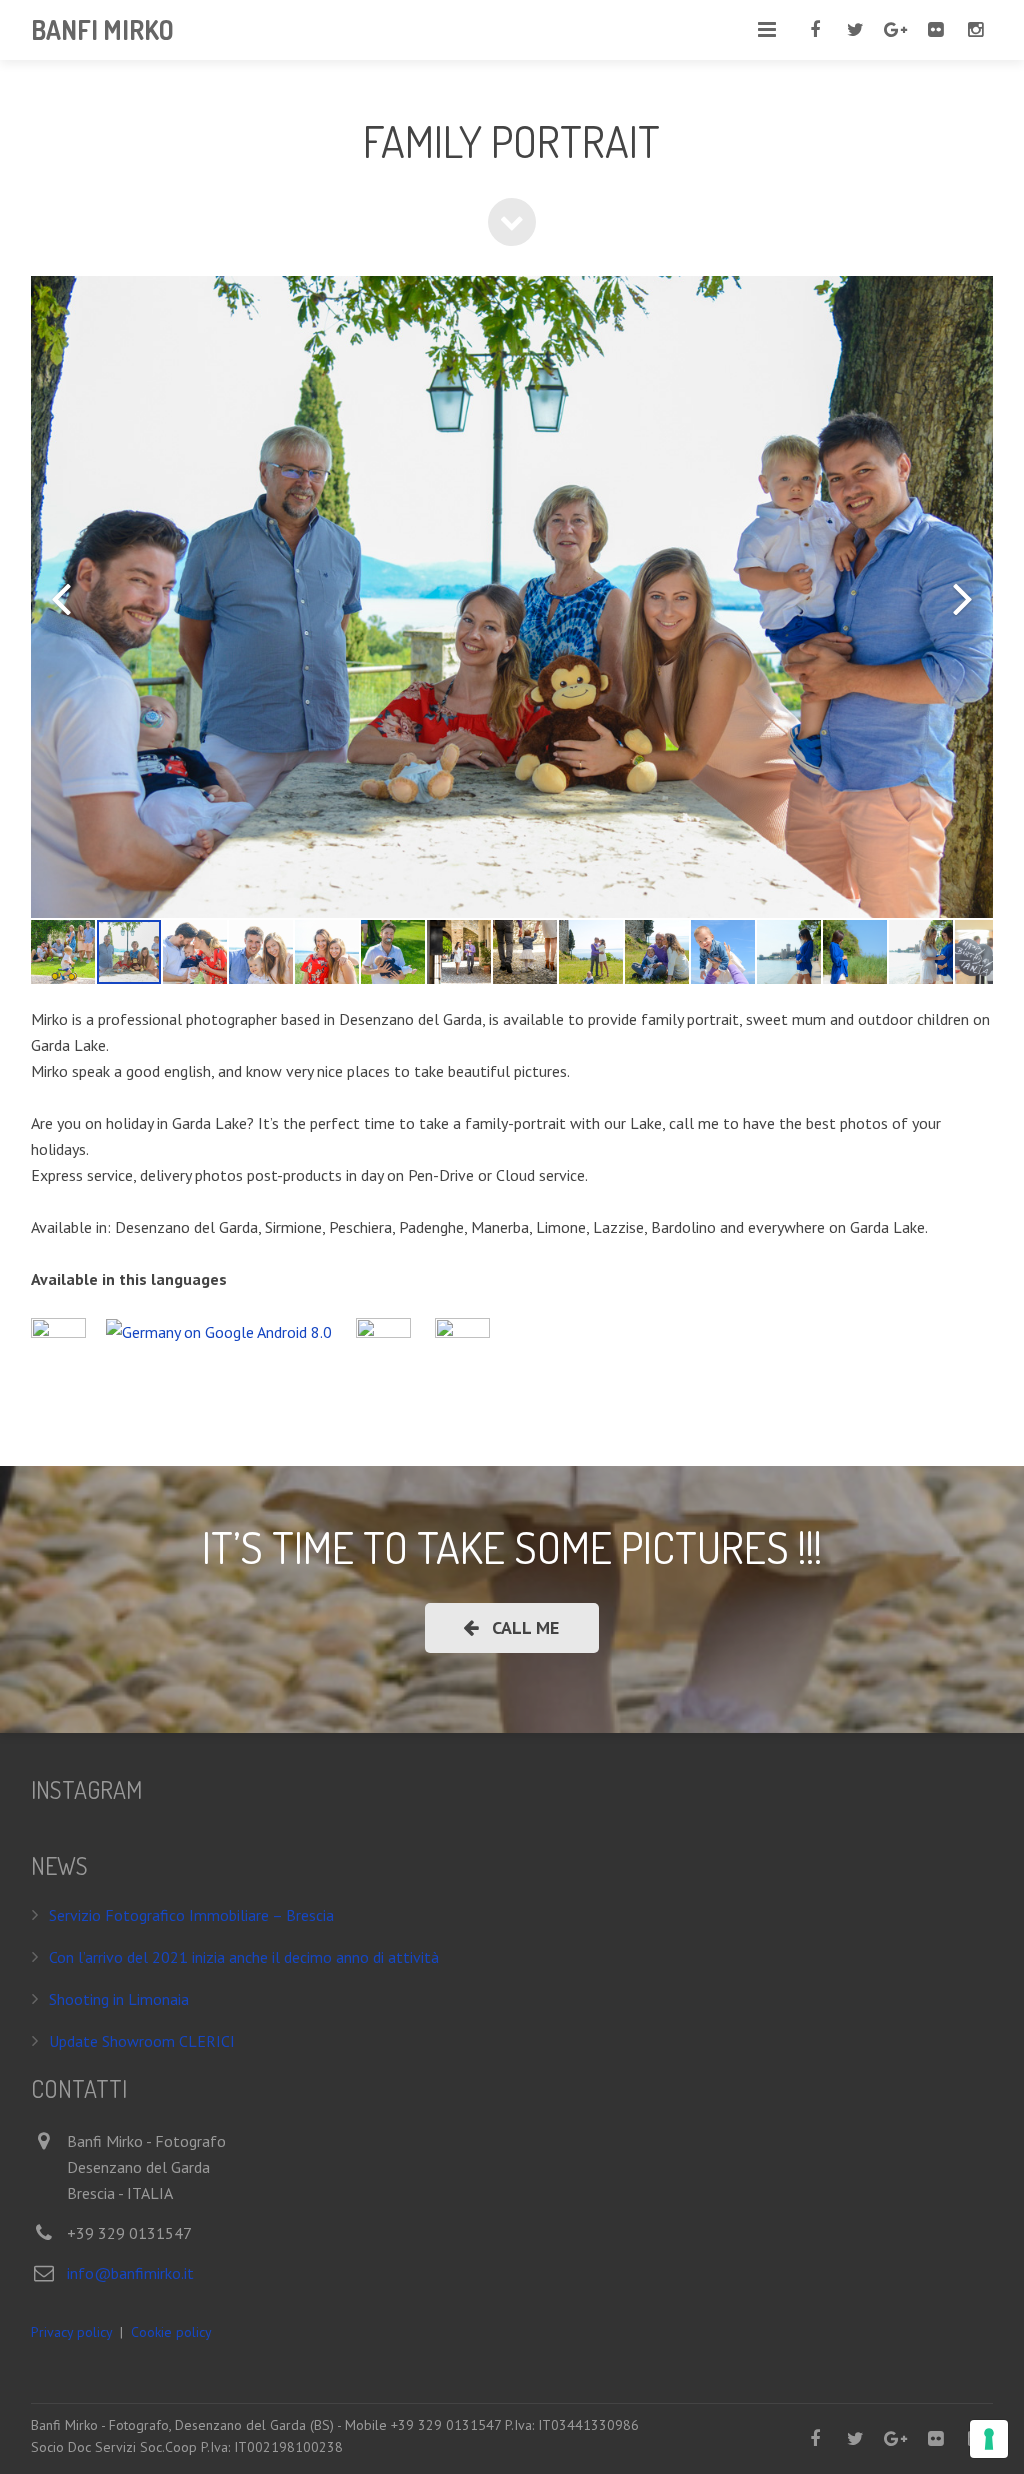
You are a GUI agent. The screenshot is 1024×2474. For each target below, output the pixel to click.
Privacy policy (71, 2332)
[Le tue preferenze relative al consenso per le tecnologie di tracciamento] (989, 2439)
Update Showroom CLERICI (142, 2041)
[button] (61, 597)
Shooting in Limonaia (119, 1999)
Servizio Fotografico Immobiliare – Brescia (191, 1915)
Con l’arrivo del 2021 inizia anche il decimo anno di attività (244, 1957)
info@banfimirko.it (130, 2273)
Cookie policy (171, 2332)
